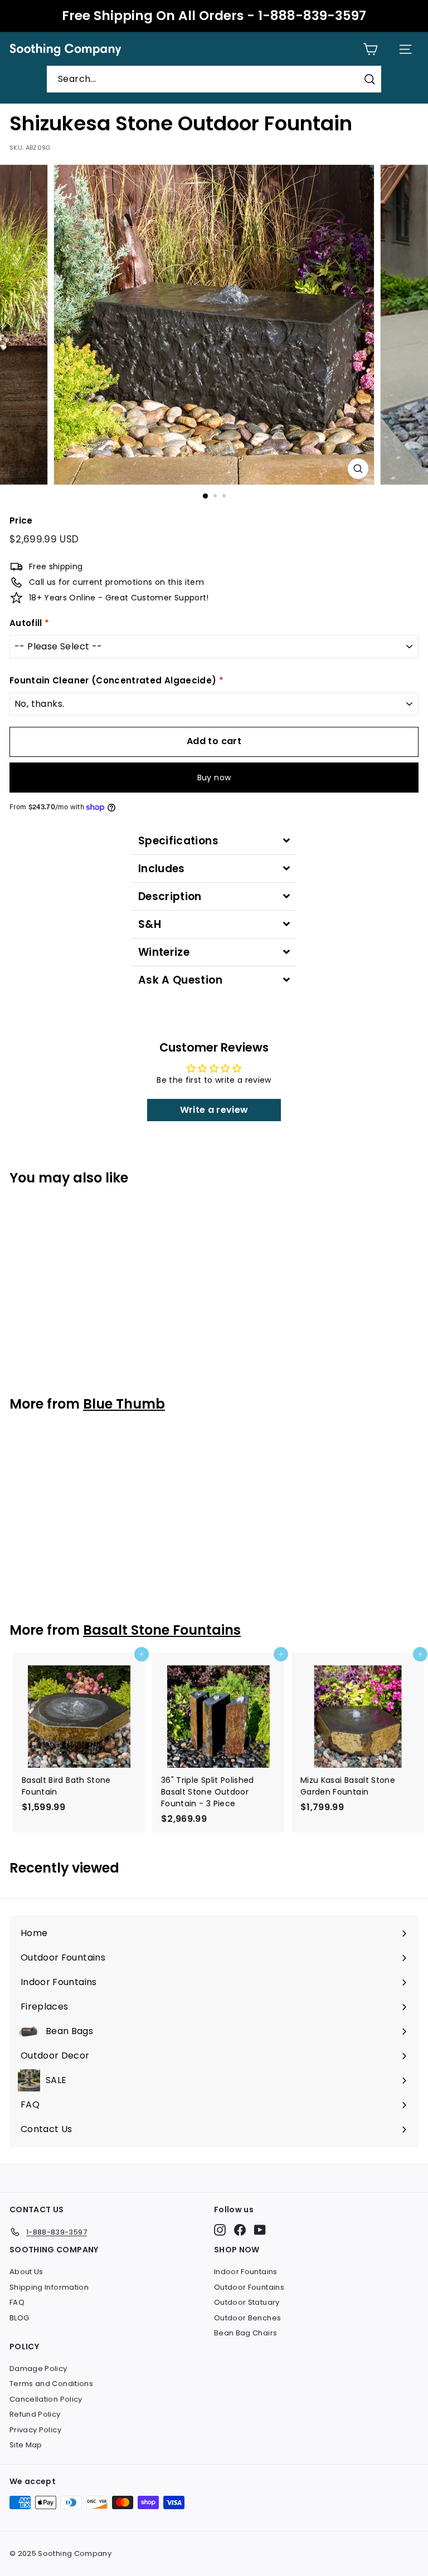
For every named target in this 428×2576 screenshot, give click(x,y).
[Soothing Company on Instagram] (220, 2230)
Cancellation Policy (46, 2399)
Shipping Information (49, 2287)
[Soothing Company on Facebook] (240, 2230)
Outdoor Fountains (249, 2287)
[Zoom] (358, 469)
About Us (26, 2272)
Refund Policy (35, 2414)
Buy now (214, 778)
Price (21, 520)
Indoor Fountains (246, 2272)
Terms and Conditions (51, 2384)
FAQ (17, 2302)
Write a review (214, 1110)
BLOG (19, 2318)
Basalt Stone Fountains (162, 1630)
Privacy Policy (35, 2430)
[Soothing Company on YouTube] (260, 2230)
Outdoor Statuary (247, 2302)
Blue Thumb (124, 1404)
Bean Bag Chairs (245, 2333)
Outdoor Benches (247, 2318)
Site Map (26, 2445)
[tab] (214, 841)
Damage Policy (38, 2369)
